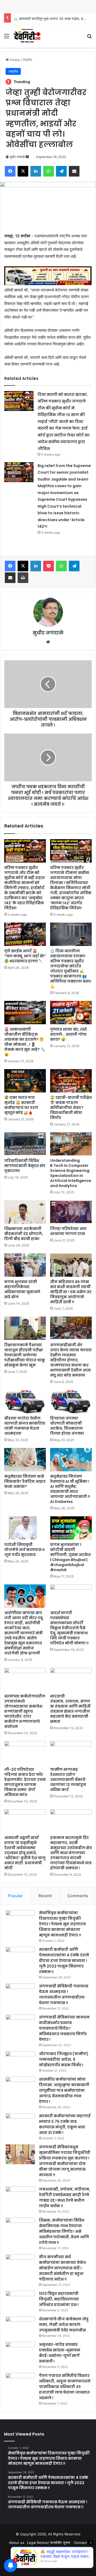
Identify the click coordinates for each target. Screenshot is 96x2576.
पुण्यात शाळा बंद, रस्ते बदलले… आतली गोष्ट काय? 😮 (69, 1034)
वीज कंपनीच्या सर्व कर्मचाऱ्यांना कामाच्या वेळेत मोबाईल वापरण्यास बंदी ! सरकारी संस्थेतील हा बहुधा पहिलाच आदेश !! (62, 2268)
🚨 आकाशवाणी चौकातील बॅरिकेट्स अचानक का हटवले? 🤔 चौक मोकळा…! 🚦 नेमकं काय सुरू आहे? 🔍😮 (25, 1042)
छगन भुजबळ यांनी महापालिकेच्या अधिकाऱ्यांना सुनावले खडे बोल (22, 1289)
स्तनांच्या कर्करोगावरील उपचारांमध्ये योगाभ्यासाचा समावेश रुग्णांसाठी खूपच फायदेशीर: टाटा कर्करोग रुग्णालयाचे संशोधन (25, 1711)
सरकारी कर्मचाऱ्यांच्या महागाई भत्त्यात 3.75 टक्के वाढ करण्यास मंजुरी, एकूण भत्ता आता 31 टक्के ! (65, 2124)
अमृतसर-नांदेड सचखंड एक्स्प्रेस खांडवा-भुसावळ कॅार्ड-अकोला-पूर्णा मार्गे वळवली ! (60, 2353)
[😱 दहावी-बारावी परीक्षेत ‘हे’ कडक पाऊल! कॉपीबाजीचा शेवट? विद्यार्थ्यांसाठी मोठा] (71, 1081)
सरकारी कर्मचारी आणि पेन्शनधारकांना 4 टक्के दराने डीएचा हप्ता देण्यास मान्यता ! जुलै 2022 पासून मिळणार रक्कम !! (64, 1961)
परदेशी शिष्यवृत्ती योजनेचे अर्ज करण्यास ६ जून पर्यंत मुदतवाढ (25, 1550)
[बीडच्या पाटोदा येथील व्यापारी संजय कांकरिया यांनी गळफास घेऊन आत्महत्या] (25, 1401)
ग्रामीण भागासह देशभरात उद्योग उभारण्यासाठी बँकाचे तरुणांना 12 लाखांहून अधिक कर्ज (68, 1780)
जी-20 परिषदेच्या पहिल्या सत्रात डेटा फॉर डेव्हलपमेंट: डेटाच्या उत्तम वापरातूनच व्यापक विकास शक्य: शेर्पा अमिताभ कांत (25, 1782)
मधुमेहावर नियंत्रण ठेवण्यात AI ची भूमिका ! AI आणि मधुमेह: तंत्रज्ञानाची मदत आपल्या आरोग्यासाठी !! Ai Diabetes (70, 1489)
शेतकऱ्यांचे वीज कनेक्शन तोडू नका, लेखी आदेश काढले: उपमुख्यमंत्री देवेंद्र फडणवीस (64, 2325)
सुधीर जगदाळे (17, 157)
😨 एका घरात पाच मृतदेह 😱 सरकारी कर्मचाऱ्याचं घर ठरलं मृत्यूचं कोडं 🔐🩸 (21, 1105)
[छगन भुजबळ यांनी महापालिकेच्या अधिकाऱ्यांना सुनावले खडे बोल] (25, 1265)
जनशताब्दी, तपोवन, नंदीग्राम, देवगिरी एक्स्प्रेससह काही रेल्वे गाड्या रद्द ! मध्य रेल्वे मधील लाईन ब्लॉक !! (65, 2198)
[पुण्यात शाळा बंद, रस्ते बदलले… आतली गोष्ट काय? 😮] (71, 1013)
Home (14, 60)
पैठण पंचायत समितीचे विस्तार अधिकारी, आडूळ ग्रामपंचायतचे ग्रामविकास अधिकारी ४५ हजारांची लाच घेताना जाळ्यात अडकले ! (65, 2387)
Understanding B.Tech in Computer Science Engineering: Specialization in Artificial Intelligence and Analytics (71, 1173)
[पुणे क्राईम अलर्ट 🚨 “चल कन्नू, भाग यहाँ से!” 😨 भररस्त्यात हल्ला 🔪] (25, 934)
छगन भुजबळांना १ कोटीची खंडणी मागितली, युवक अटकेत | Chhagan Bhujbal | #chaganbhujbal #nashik (70, 1557)
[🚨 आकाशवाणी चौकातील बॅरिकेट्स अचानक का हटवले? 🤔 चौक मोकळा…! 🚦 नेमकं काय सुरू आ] (25, 1013)
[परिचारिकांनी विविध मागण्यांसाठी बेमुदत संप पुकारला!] (25, 1144)
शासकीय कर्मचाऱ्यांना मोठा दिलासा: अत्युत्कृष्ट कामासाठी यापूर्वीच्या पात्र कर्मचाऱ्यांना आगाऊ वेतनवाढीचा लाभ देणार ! (64, 2090)
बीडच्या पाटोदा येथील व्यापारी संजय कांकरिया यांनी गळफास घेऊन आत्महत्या (25, 1426)
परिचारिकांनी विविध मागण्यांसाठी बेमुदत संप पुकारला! (25, 1166)
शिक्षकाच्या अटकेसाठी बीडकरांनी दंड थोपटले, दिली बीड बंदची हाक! (24, 1234)
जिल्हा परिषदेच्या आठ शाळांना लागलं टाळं (68, 1231)
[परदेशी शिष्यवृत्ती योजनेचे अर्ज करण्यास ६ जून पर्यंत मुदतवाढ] (25, 1528)
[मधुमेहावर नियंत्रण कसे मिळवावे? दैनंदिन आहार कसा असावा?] (25, 1460)
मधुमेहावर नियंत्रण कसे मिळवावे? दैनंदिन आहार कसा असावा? (25, 1481)
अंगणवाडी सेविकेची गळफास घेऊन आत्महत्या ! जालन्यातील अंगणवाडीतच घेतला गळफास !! (64, 1994)
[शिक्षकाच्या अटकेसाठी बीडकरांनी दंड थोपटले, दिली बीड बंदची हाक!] (25, 1212)
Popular (15, 1896)
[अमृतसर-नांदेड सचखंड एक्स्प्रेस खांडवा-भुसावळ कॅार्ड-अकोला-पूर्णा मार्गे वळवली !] (20, 2352)
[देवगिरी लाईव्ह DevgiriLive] (27, 36)
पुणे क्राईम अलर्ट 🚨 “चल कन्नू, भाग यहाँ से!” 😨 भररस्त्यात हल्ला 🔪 (25, 956)
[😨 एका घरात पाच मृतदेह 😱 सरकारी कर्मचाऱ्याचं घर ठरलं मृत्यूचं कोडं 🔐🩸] (25, 1081)
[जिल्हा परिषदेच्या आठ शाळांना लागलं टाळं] (71, 1212)
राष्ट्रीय (27, 60)
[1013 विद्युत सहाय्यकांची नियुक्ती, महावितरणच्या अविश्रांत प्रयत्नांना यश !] (20, 2301)
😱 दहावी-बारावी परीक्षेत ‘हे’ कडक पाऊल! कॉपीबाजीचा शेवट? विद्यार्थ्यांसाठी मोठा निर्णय (71, 1108)
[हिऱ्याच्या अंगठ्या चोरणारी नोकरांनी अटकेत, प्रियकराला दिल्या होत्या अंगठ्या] (71, 1401)
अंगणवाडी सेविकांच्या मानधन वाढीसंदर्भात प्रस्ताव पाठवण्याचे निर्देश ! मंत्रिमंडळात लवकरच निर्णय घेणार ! (64, 2028)
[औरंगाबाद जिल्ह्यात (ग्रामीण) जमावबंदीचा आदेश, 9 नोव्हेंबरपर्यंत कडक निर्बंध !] (20, 2061)
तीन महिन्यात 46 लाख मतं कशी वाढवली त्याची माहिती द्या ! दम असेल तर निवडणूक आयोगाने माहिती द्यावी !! (71, 1292)
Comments (78, 1896)
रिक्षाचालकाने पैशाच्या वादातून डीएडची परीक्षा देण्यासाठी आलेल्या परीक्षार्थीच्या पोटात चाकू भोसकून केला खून (25, 1355)
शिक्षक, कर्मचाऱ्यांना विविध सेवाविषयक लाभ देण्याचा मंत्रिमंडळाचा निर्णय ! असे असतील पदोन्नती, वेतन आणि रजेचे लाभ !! (64, 2231)
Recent (45, 1896)
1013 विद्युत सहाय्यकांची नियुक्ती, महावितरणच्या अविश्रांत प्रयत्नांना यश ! (59, 2299)
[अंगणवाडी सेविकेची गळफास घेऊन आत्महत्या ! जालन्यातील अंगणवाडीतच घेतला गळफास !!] (20, 1993)
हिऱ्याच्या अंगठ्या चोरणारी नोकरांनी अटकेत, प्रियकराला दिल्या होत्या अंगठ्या (67, 1426)
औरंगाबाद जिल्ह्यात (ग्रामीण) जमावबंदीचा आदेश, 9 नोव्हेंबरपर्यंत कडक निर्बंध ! (64, 2059)
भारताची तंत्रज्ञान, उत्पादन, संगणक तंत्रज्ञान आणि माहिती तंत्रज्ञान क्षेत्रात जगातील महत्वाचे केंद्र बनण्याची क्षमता (70, 1709)
